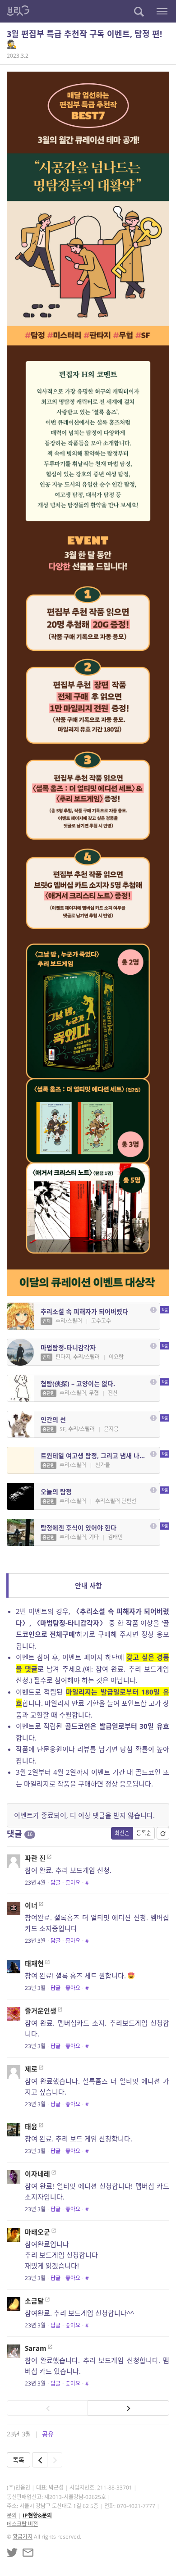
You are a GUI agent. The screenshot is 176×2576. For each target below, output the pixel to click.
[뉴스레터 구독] (28, 2553)
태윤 (31, 2126)
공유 (48, 2434)
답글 (56, 1883)
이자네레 (37, 2174)
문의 (12, 2515)
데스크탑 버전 (22, 2524)
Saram (36, 2348)
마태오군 (37, 2232)
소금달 (34, 2301)
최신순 (122, 1833)
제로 (31, 2069)
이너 (31, 1905)
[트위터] (12, 2553)
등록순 (144, 1833)
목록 (19, 2460)
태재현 (34, 1963)
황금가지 (23, 2537)
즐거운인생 (41, 2011)
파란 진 (35, 1858)
